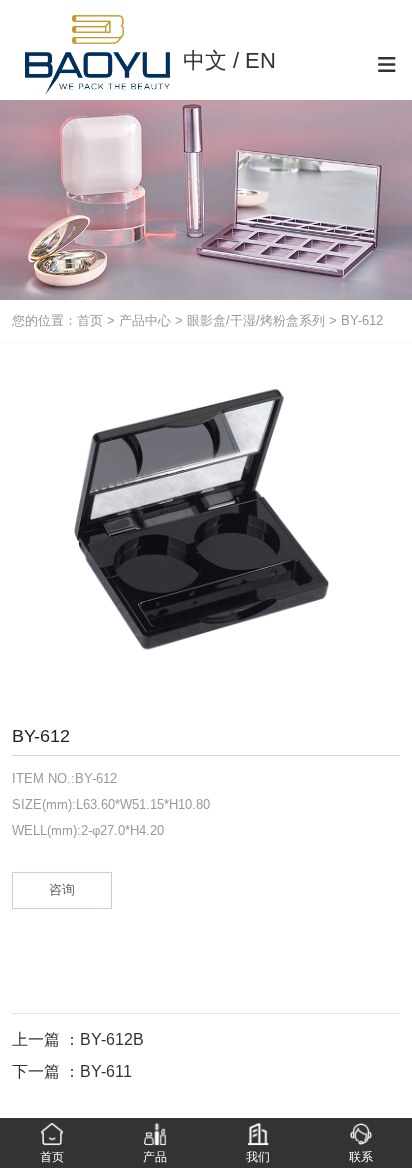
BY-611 (106, 1071)
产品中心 (145, 320)
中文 (205, 60)
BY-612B (112, 1039)
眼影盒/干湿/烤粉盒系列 (256, 320)
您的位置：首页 (59, 320)
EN (260, 60)
